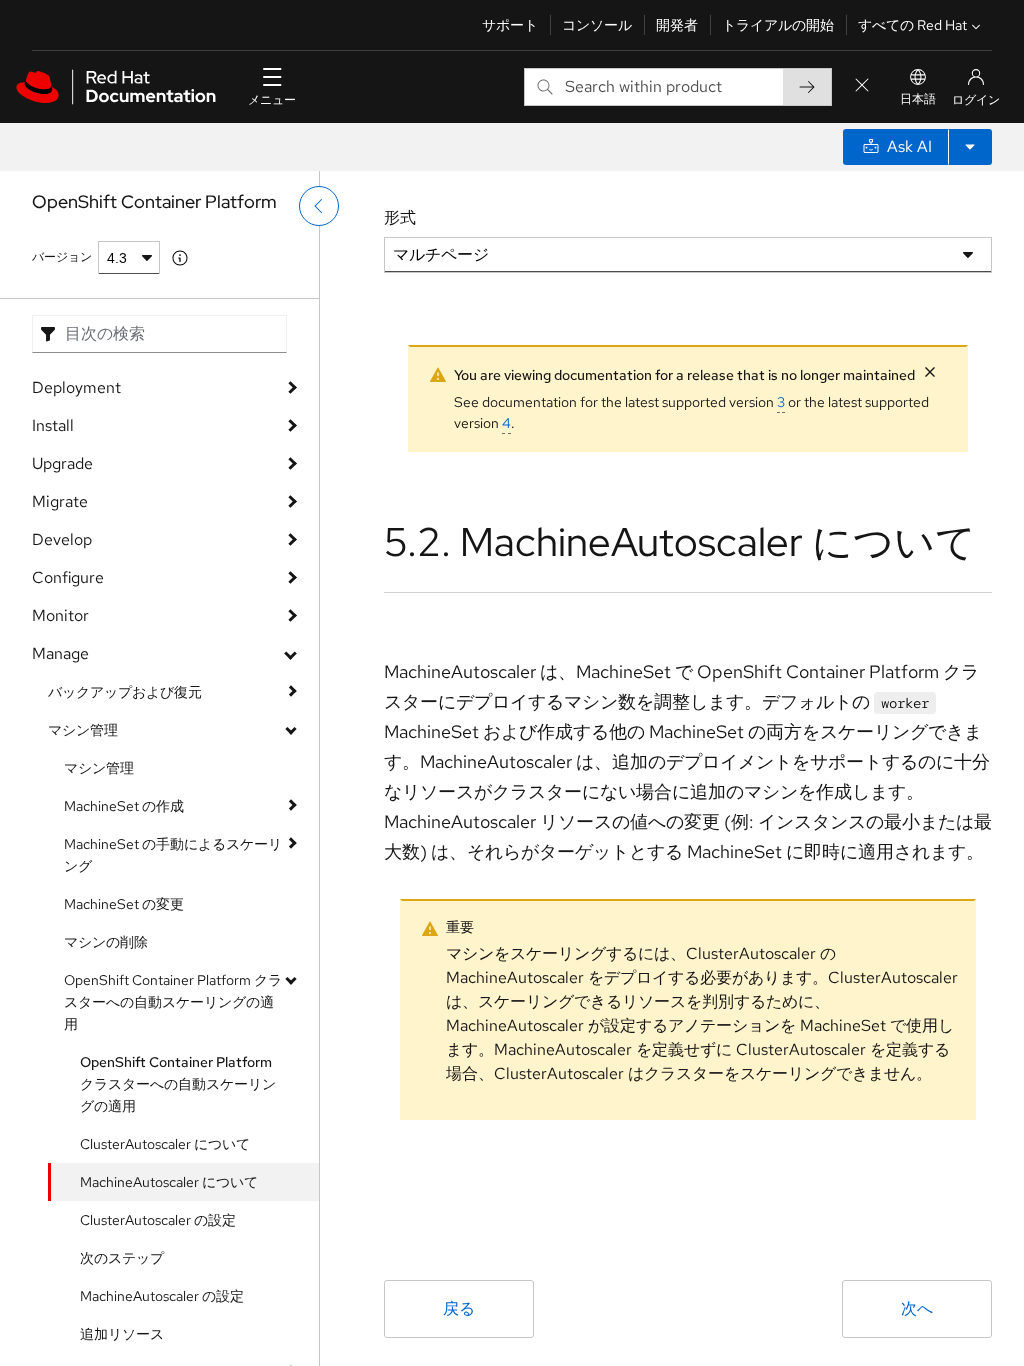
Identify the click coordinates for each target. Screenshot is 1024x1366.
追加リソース (122, 1334)
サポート (510, 25)
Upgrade (62, 463)
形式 (400, 217)
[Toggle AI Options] (970, 147)
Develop (62, 539)
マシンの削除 (106, 942)
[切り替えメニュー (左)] (319, 206)
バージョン (62, 257)
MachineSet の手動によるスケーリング (173, 855)
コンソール (597, 25)
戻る (459, 1308)
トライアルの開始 (778, 25)
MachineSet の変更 (124, 904)
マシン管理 (83, 730)
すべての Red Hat (912, 25)
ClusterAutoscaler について (165, 1144)
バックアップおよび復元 (125, 692)
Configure (68, 577)
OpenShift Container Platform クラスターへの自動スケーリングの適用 (173, 1002)
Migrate (60, 501)
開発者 (677, 25)
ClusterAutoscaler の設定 (158, 1220)
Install (53, 425)
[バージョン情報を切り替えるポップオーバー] (180, 258)
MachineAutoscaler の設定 (162, 1296)
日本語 (918, 99)
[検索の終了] (862, 86)
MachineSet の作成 (124, 806)
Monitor (60, 615)
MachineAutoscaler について (169, 1182)
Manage (60, 653)
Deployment (76, 387)
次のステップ (122, 1258)
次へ (917, 1308)
